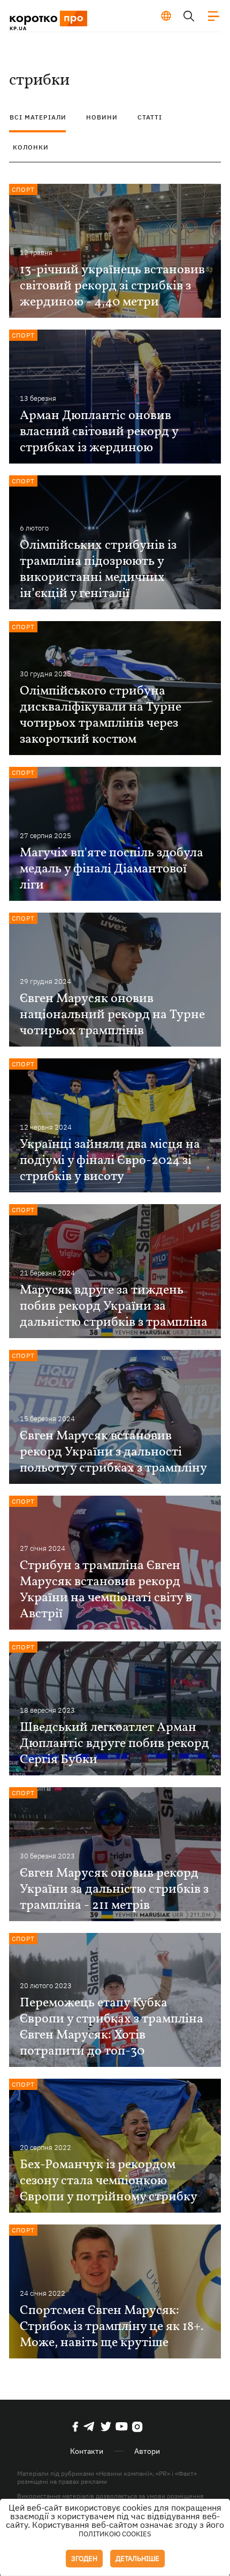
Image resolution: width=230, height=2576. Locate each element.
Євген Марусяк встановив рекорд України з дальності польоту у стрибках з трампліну (113, 1452)
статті (150, 117)
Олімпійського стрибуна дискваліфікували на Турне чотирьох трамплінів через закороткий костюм (101, 715)
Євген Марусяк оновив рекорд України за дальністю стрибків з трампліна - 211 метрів (114, 1890)
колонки (31, 147)
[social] (75, 2426)
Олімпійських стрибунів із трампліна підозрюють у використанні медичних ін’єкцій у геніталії (98, 570)
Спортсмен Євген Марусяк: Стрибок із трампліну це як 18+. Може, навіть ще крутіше (112, 2327)
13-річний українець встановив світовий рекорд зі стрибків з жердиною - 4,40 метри (112, 286)
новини (102, 117)
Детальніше (137, 2559)
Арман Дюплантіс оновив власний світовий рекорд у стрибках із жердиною (99, 432)
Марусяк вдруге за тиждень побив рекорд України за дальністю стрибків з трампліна (114, 1306)
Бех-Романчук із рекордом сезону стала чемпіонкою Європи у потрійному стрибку (109, 2181)
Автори (147, 2451)
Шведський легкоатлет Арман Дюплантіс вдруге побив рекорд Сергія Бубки (114, 1744)
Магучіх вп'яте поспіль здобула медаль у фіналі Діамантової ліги (112, 869)
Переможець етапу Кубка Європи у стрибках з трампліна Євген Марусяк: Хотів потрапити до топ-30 (112, 2027)
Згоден (84, 2559)
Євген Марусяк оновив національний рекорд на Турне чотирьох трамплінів (112, 1015)
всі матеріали (38, 117)
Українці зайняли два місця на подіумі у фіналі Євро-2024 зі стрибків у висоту (110, 1161)
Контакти (87, 2451)
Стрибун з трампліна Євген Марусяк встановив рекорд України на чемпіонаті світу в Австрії (106, 1590)
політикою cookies (115, 2534)
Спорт (23, 189)
